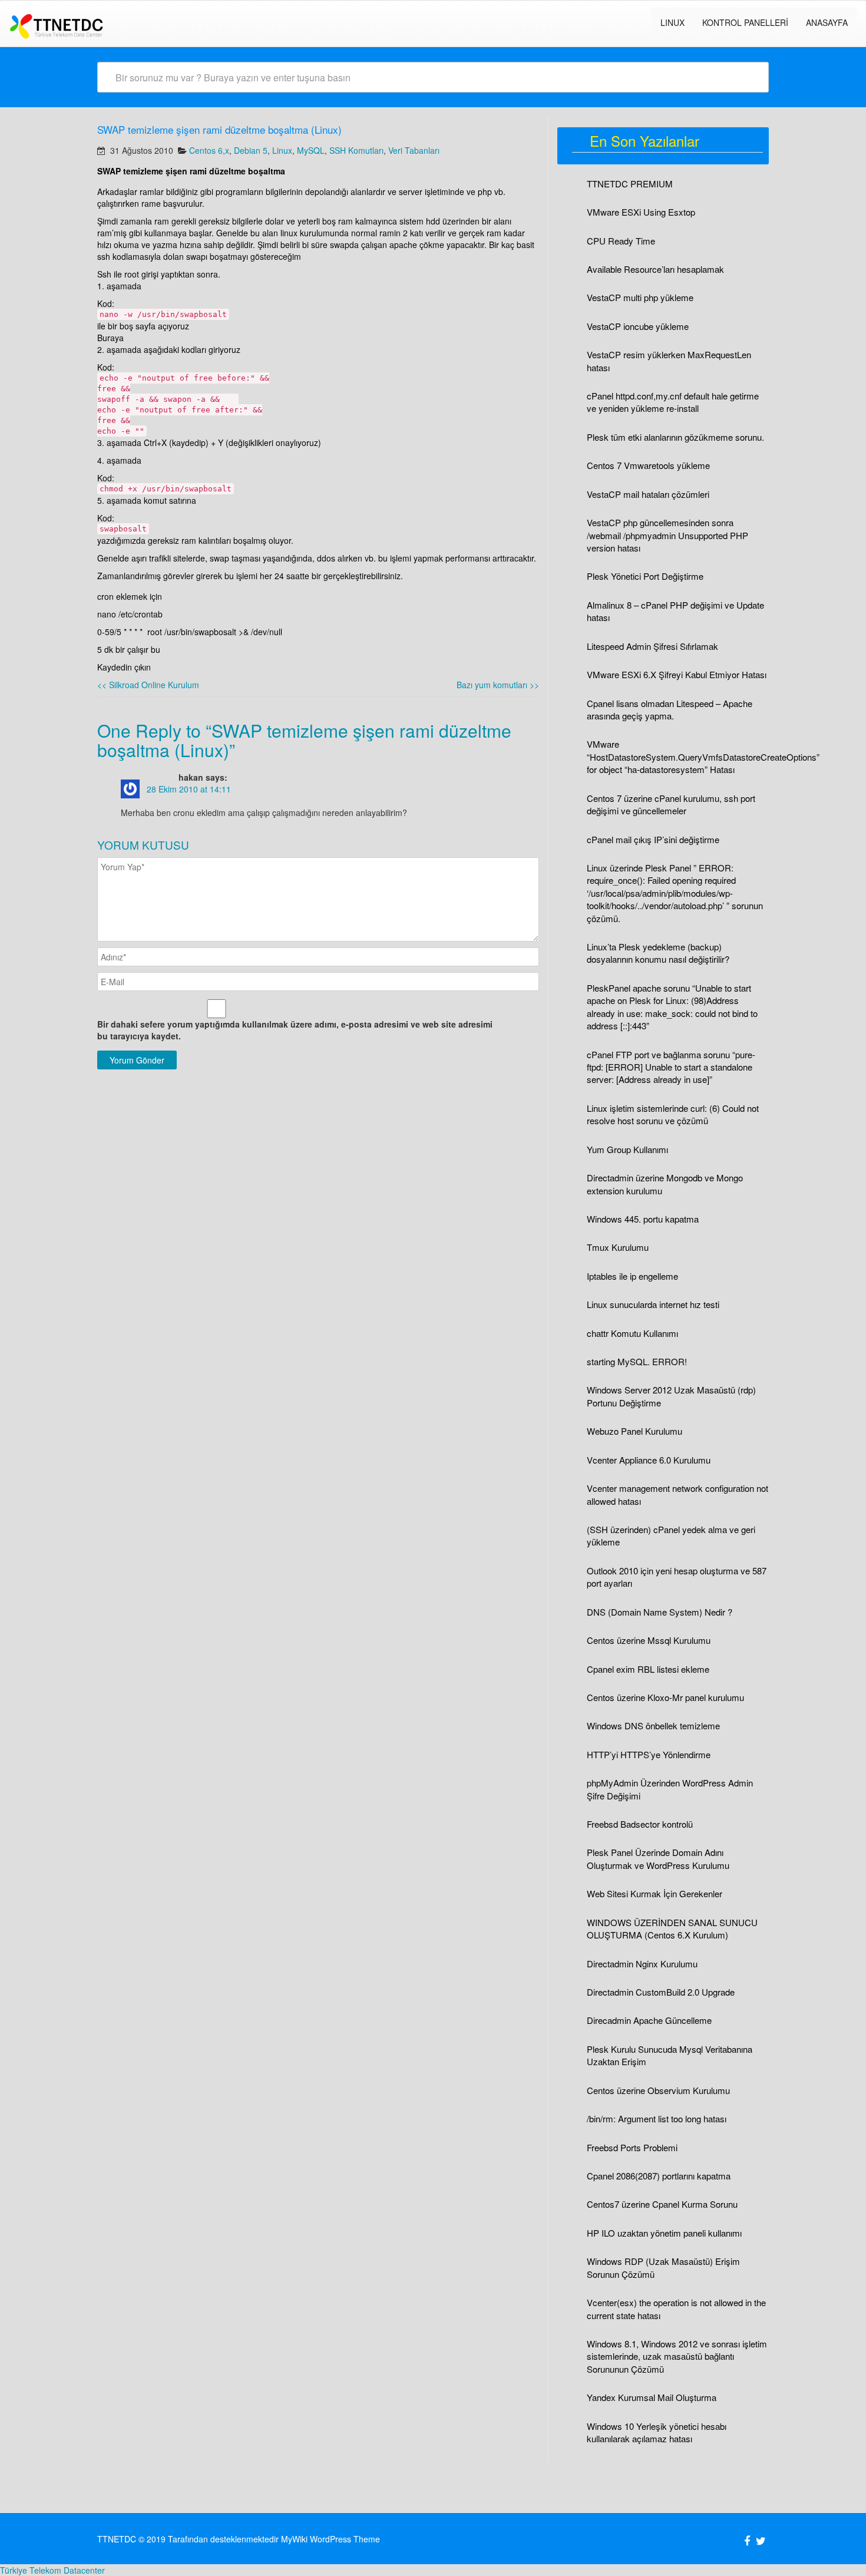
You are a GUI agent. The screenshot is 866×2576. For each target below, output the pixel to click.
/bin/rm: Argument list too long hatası (657, 2118)
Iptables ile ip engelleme (632, 1276)
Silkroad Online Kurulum (148, 685)
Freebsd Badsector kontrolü (640, 1824)
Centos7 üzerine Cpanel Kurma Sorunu (662, 2204)
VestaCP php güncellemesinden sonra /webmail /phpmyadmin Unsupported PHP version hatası (667, 535)
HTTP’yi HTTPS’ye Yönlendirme (649, 1754)
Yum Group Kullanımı (627, 1149)
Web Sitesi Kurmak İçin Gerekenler (655, 1893)
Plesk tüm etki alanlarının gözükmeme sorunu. (675, 437)
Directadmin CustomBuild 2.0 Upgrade (661, 1992)
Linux (282, 150)
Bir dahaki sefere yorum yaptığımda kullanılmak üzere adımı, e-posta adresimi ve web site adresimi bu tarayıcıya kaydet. (295, 1030)
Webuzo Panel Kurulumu (634, 1431)
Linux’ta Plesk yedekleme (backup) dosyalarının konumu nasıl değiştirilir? (658, 953)
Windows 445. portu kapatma (643, 1219)
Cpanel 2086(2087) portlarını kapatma (659, 2176)
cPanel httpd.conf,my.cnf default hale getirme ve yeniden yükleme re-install (673, 402)
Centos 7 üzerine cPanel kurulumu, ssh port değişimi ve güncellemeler (671, 804)
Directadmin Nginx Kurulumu (642, 1964)
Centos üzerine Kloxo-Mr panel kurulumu (665, 1697)
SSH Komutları (356, 150)
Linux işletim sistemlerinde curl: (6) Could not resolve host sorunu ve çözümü (673, 1114)
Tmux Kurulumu (618, 1247)
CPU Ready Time (621, 241)
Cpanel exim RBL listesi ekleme (648, 1669)
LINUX (672, 22)
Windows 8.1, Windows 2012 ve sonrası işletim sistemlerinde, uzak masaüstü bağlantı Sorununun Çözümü (677, 2356)
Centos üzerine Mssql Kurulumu (649, 1640)
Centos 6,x (209, 150)
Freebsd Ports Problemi (632, 2147)
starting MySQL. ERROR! (637, 1361)
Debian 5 (251, 150)
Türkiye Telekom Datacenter (52, 2570)
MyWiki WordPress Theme (330, 2539)
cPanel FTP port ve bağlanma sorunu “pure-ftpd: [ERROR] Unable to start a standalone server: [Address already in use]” (671, 1067)
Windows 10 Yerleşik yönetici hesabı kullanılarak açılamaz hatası (657, 2432)
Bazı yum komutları (498, 685)
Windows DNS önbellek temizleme (653, 1725)
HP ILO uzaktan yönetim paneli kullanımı (664, 2233)
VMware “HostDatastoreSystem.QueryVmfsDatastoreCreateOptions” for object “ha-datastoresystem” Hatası (703, 757)
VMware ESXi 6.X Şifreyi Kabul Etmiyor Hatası (677, 674)
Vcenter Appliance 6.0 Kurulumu (649, 1460)
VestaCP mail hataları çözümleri (648, 494)
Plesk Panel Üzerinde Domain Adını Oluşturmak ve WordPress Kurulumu (658, 1858)
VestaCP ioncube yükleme (638, 326)
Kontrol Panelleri (745, 22)
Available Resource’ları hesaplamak (655, 269)
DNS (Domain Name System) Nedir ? (660, 1612)
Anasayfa (827, 22)
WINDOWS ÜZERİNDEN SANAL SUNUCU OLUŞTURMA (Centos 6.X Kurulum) (672, 1928)
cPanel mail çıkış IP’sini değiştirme (653, 839)
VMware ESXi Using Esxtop (641, 212)
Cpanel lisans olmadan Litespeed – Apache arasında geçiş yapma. (670, 709)
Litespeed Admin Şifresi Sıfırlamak (652, 646)
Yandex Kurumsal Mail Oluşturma (652, 2397)
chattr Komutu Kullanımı (632, 1333)
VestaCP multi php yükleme (640, 297)
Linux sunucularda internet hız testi (653, 1304)
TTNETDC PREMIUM (630, 184)
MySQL (311, 150)
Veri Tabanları (414, 150)
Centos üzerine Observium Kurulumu (658, 2090)
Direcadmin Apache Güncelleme (649, 2020)
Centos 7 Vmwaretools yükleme (648, 465)
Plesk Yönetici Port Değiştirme (645, 576)
